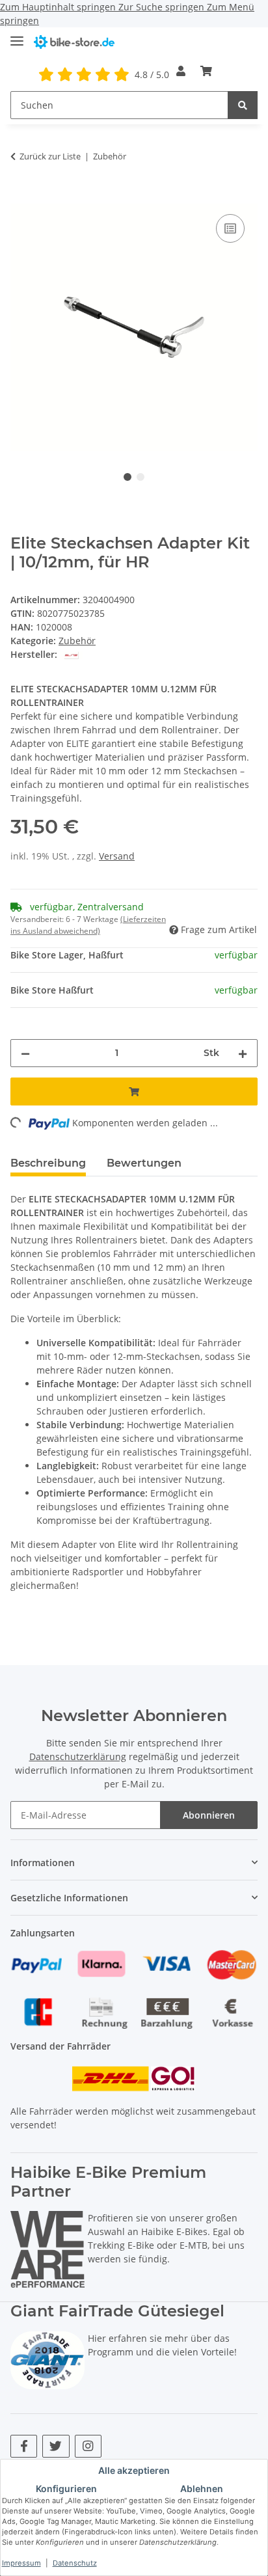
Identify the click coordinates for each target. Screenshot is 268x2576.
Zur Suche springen (163, 7)
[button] (181, 71)
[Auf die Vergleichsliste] (230, 228)
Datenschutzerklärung (78, 1756)
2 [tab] (141, 477)
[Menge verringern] (25, 1053)
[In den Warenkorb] (21, 197)
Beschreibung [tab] (48, 1163)
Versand (117, 856)
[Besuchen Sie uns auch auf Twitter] (56, 2446)
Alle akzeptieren (134, 2470)
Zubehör (77, 641)
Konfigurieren (66, 2488)
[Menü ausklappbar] (17, 35)
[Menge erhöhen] (243, 1053)
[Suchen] (243, 105)
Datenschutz (75, 2563)
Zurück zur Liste (50, 156)
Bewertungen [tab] (144, 1163)
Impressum (21, 2563)
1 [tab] (127, 477)
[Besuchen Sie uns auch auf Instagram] (88, 2446)
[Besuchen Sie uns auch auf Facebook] (24, 2446)
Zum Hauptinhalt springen (59, 7)
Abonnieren (209, 1815)
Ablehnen (202, 2488)
